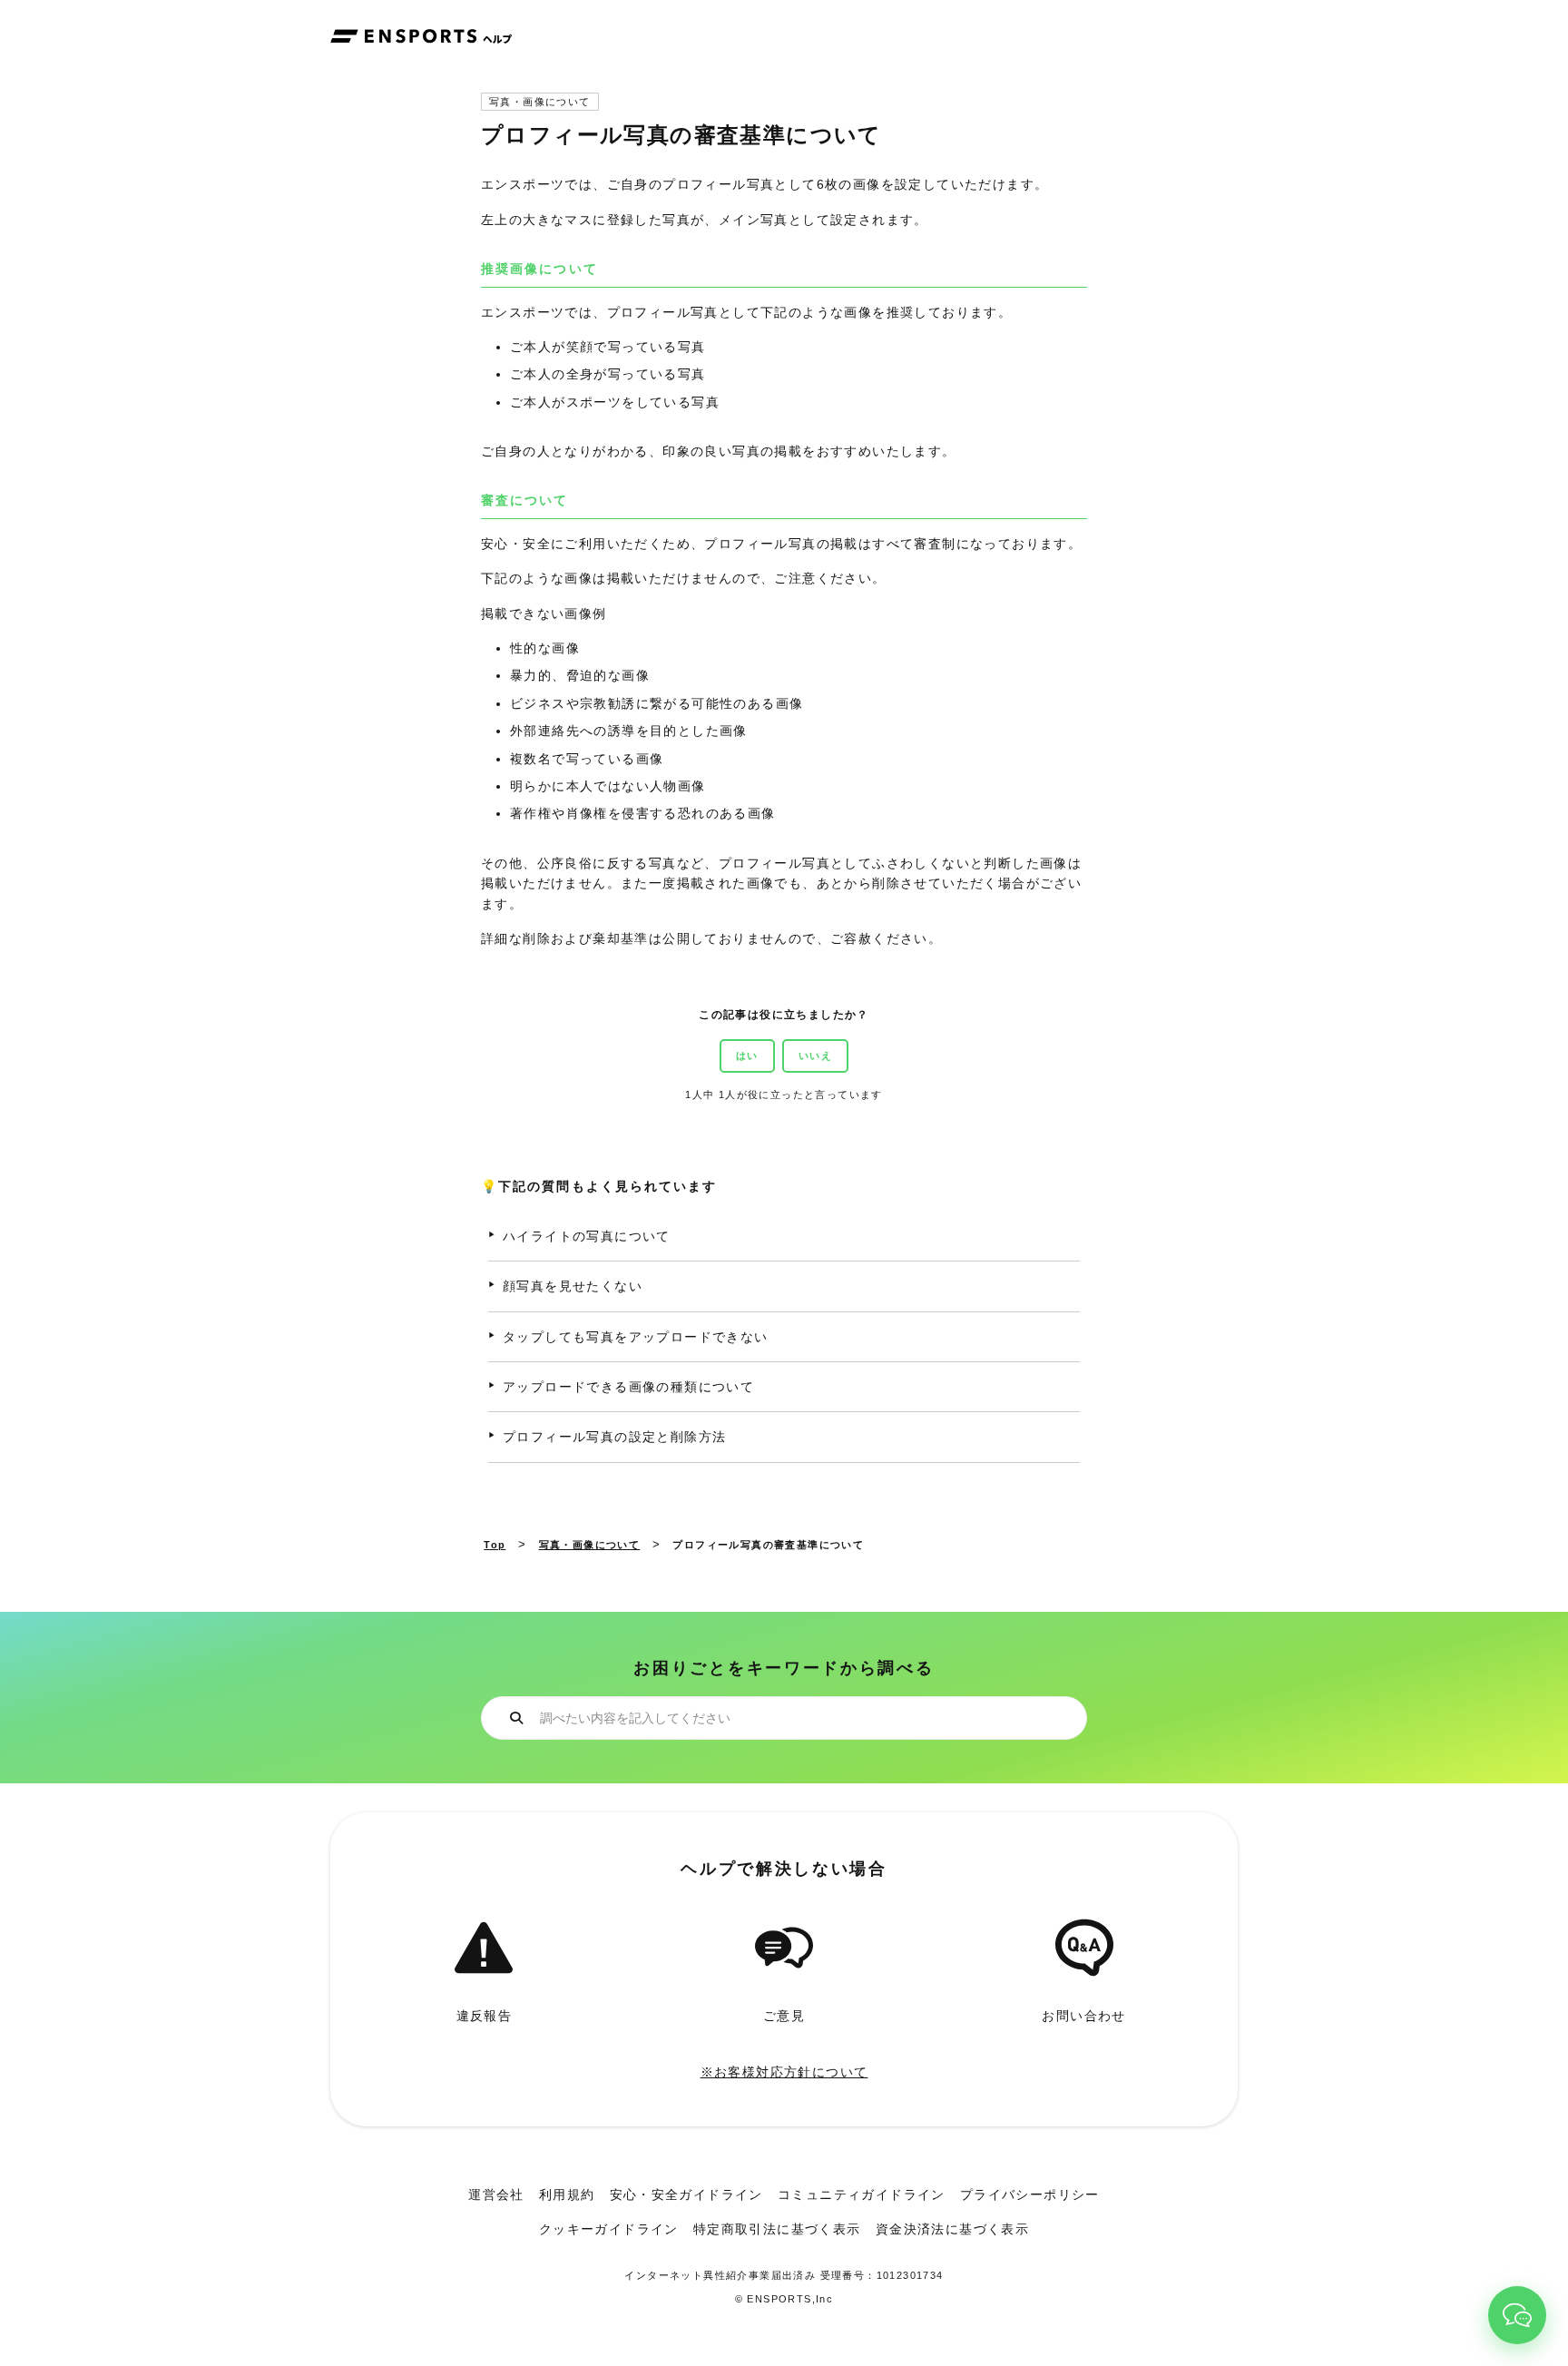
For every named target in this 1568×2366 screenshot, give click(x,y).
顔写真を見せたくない (573, 1286)
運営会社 (496, 2194)
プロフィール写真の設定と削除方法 (614, 1437)
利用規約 (567, 2194)
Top (495, 1545)
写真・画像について (540, 102)
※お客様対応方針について (784, 2072)
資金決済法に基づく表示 (952, 2229)
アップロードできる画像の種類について (628, 1387)
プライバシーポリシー (1030, 2194)
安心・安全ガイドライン (686, 2194)
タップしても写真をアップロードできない (636, 1337)
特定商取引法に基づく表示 (777, 2229)
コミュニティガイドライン (862, 2194)
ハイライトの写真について (587, 1236)
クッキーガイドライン (609, 2229)
